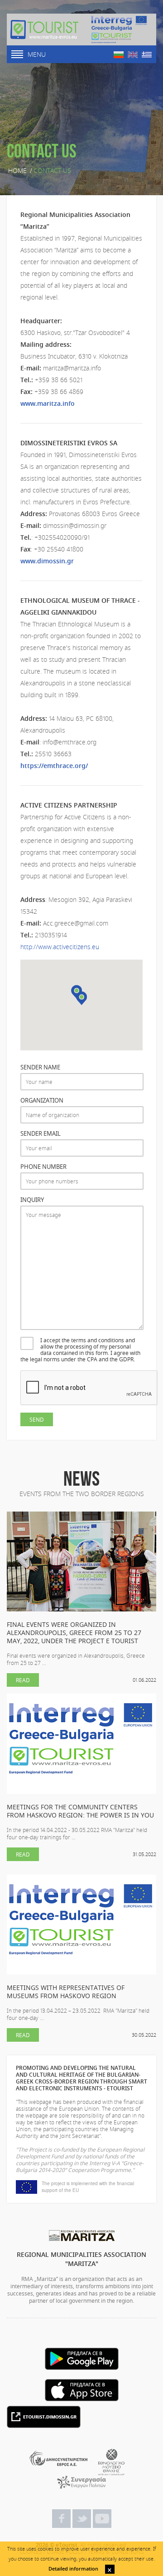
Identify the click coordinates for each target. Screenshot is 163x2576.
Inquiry (32, 1200)
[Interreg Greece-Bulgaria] (119, 30)
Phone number (43, 1167)
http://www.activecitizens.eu (60, 947)
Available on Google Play (82, 2359)
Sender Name (40, 1067)
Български (119, 55)
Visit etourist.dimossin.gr (44, 2417)
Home (17, 171)
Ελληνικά (147, 55)
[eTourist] (44, 30)
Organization (42, 1101)
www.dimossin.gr (47, 561)
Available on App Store (82, 2390)
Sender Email (41, 1134)
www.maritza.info (48, 403)
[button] (81, 998)
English (133, 55)
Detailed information (73, 2569)
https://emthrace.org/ (54, 766)
